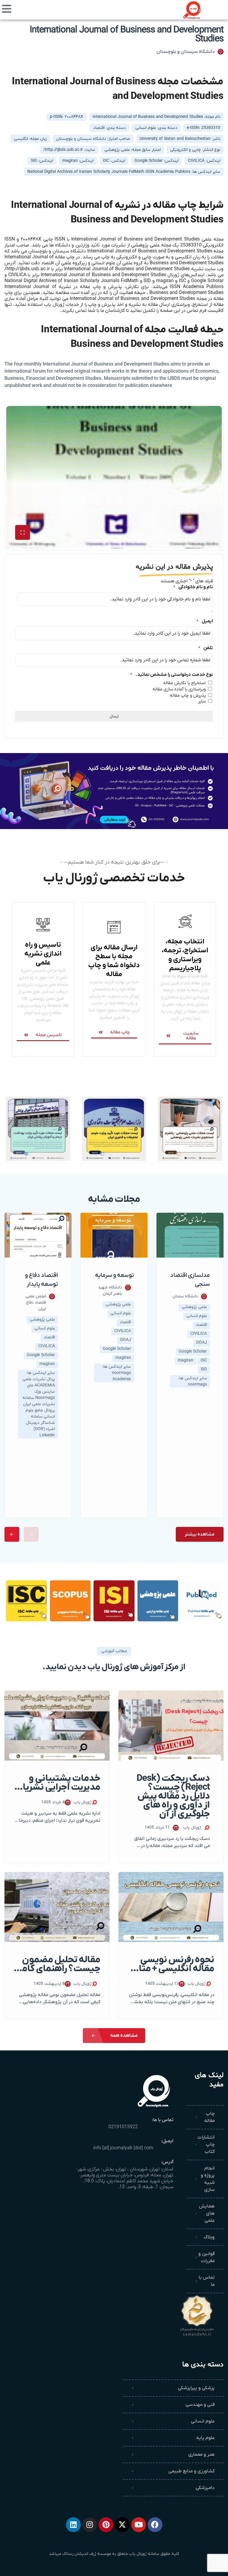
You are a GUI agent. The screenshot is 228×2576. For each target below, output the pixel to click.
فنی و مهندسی (200, 2405)
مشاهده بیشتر (200, 1534)
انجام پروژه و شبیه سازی (208, 2179)
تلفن (206, 648)
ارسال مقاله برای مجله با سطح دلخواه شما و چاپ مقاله (114, 961)
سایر (202, 701)
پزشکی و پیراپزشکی (196, 2388)
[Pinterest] (106, 2525)
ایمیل (205, 621)
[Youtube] (139, 2525)
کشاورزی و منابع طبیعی (191, 2471)
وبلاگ (209, 2237)
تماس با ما (207, 2281)
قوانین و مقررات (206, 2257)
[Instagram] (90, 2525)
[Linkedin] (73, 2525)
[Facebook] (155, 2525)
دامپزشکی (205, 2488)
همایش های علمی (207, 2213)
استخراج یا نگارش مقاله (185, 683)
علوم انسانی (203, 2421)
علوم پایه (205, 2438)
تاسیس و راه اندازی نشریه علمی (43, 954)
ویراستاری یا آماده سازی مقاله (179, 689)
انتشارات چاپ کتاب (206, 2145)
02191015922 (123, 2127)
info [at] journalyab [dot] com (123, 2148)
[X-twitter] (122, 2525)
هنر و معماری (201, 2455)
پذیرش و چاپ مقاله (188, 695)
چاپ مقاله (209, 2117)
